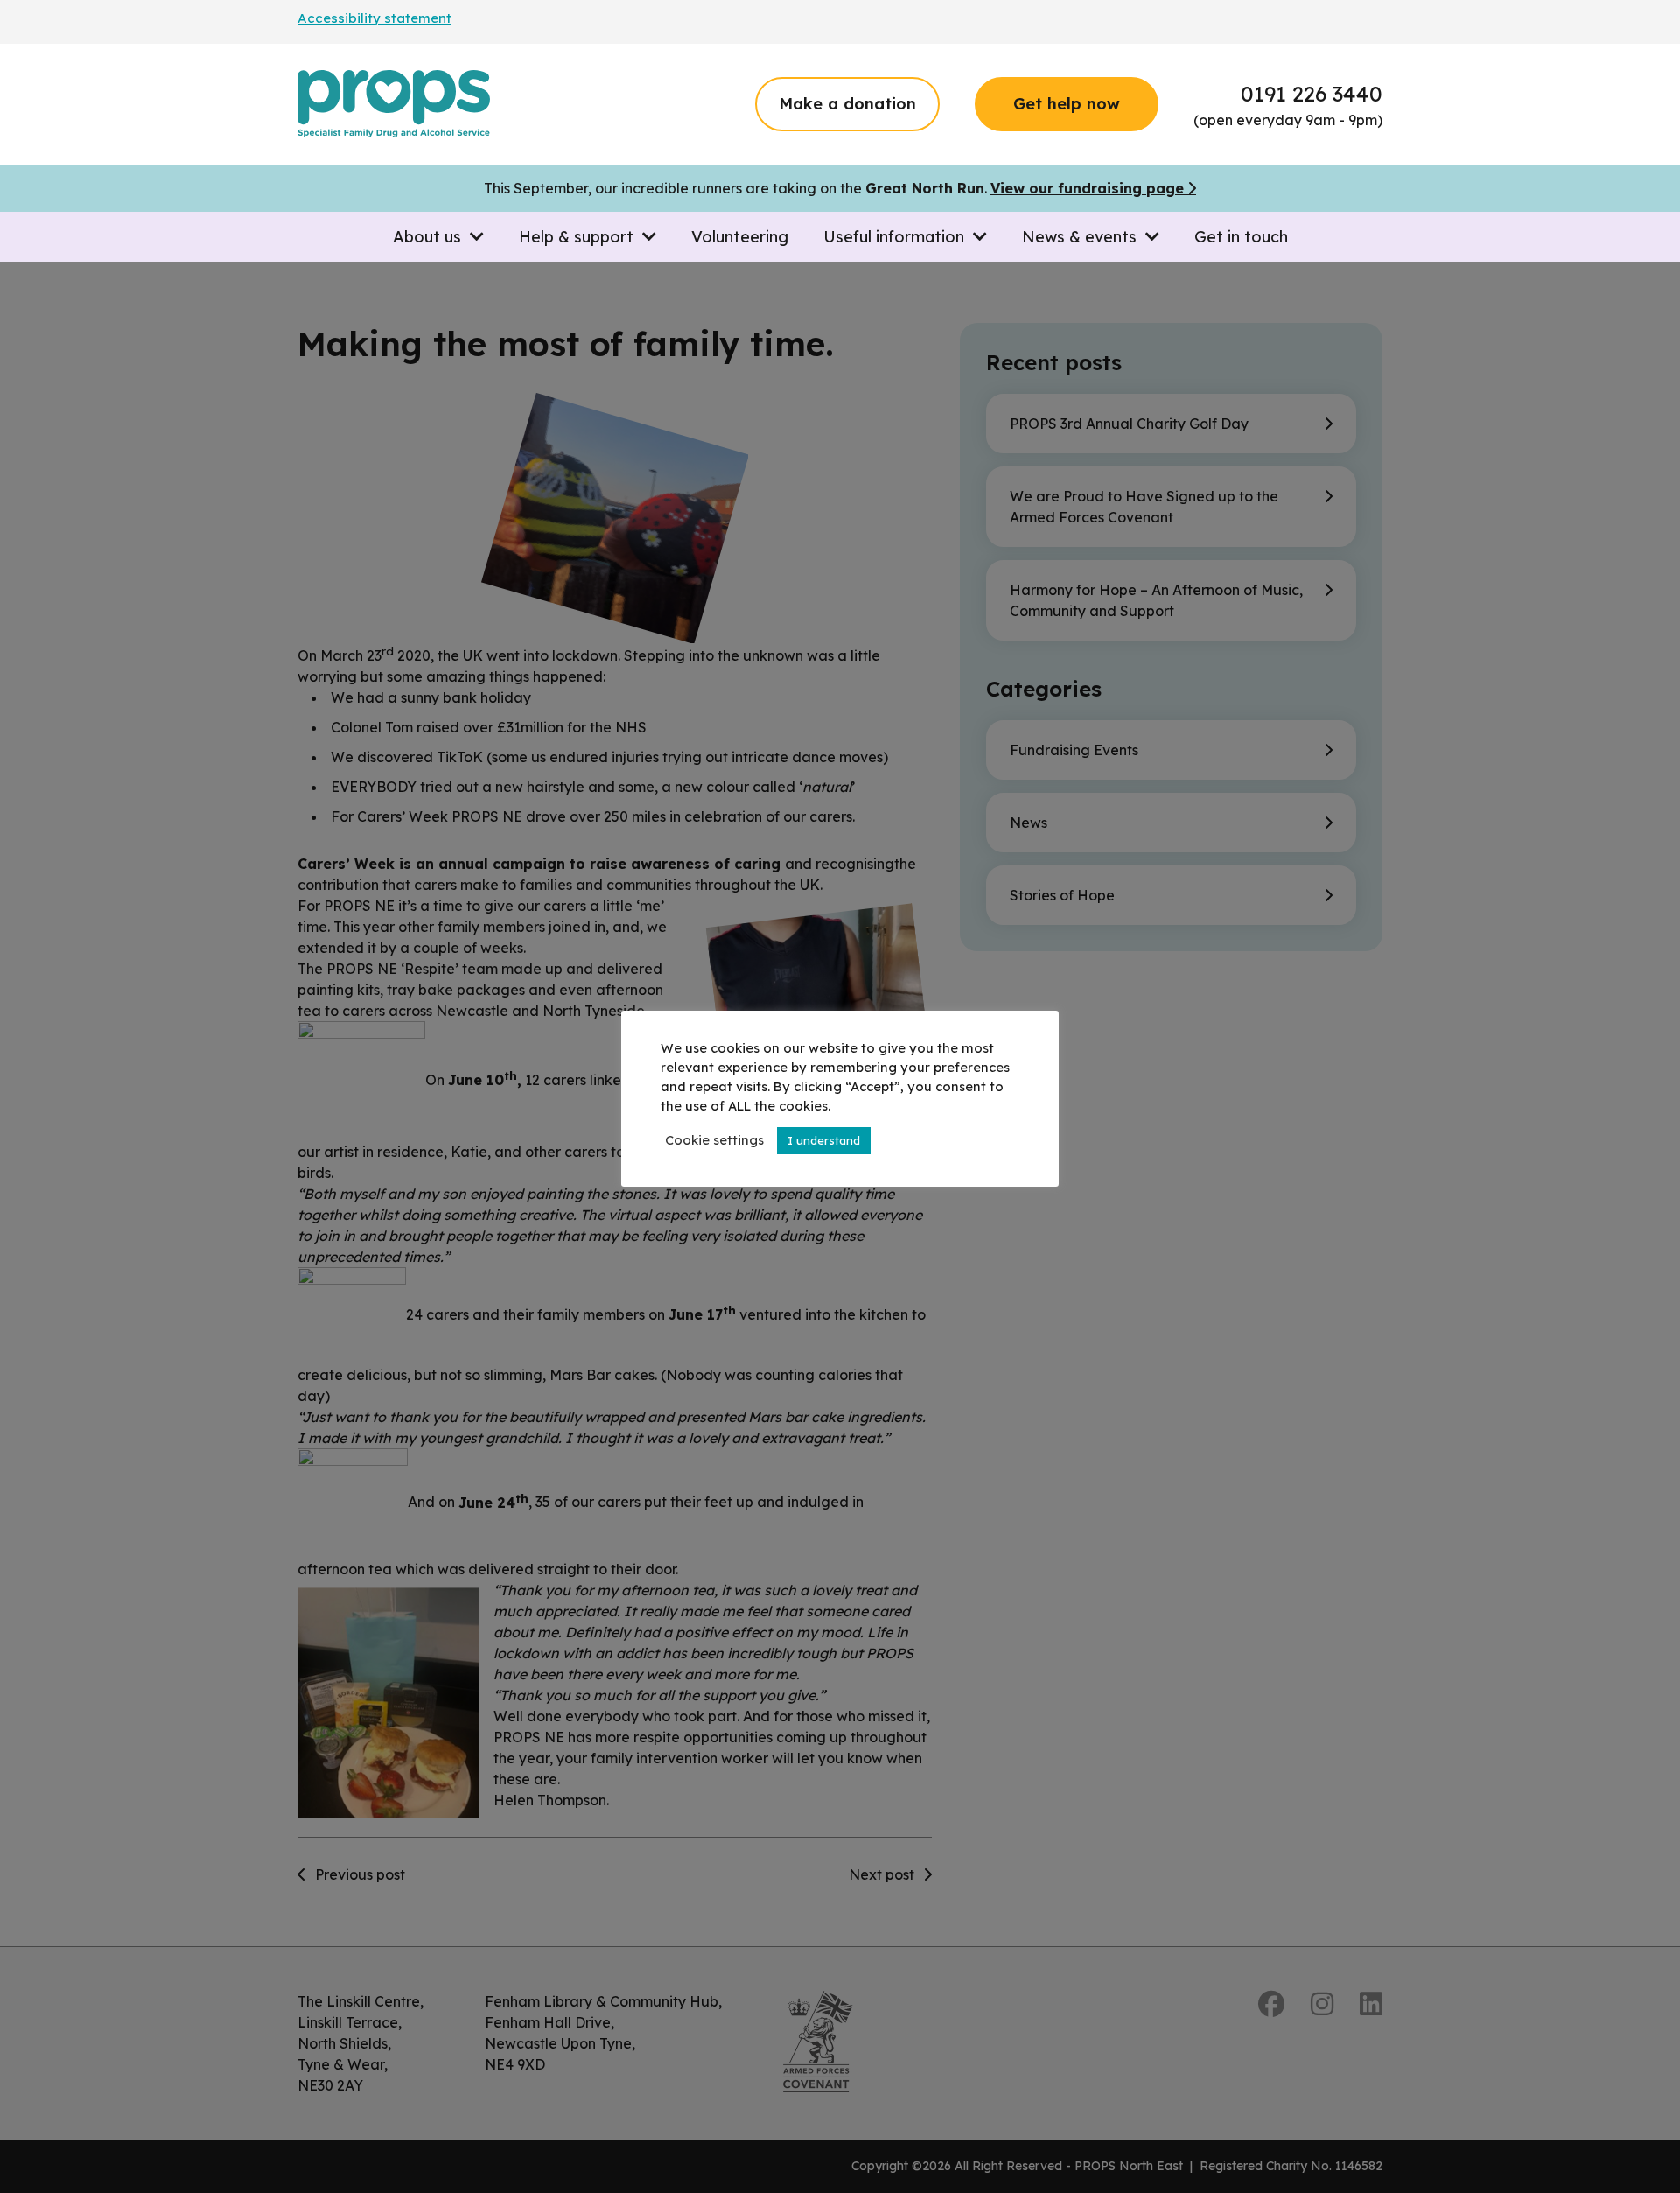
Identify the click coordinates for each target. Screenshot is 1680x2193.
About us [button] (431, 237)
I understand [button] (824, 1140)
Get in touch (1241, 237)
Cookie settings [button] (714, 1140)
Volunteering (740, 237)
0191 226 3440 (1312, 94)
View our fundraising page (1087, 188)
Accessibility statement (374, 18)
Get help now (1067, 104)
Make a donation (847, 104)
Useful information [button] (898, 237)
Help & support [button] (581, 237)
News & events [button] (1084, 237)
